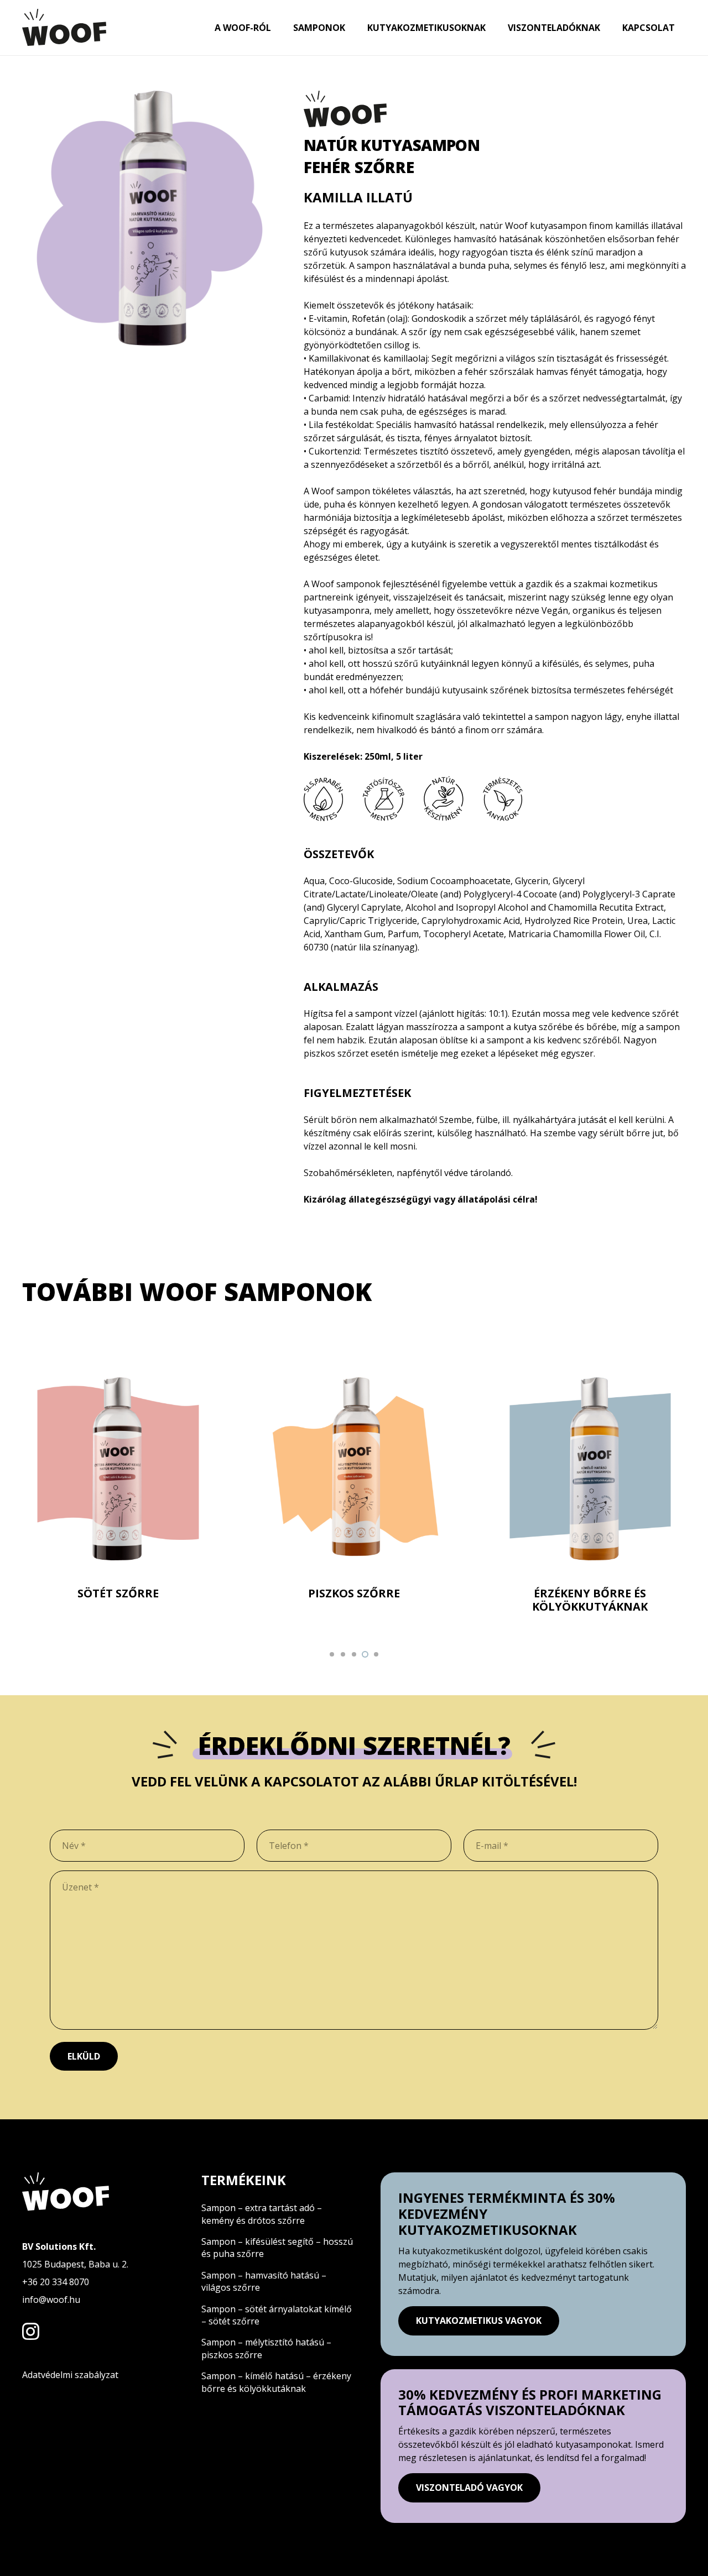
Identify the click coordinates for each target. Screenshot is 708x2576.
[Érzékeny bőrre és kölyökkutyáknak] (590, 1495)
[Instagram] (31, 2331)
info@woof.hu (51, 2300)
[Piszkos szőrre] (354, 1495)
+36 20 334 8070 (56, 2282)
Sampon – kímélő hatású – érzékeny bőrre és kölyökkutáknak (276, 2382)
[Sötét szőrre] (118, 1495)
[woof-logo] (64, 28)
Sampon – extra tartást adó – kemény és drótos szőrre (263, 2214)
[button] (332, 1654)
